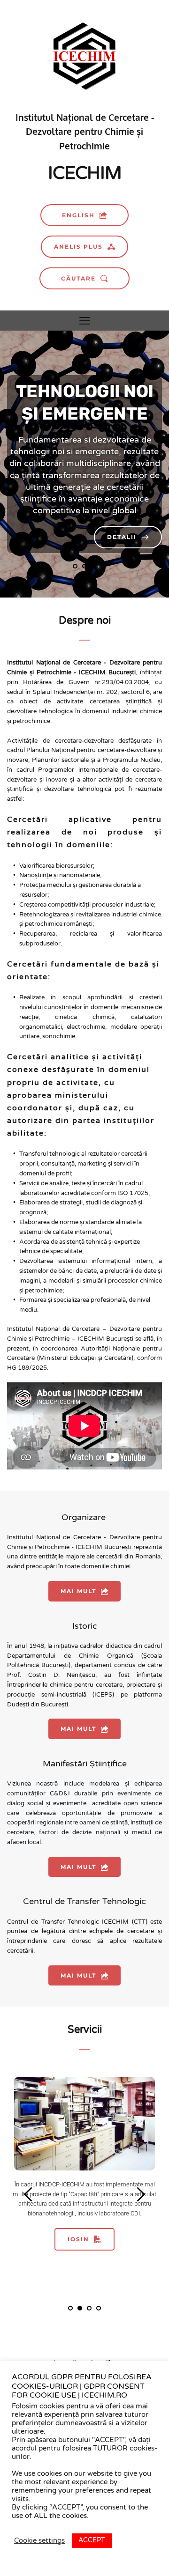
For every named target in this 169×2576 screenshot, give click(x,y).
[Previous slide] (40, 464)
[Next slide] (129, 464)
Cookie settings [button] (39, 2541)
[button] (85, 321)
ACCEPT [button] (92, 2540)
